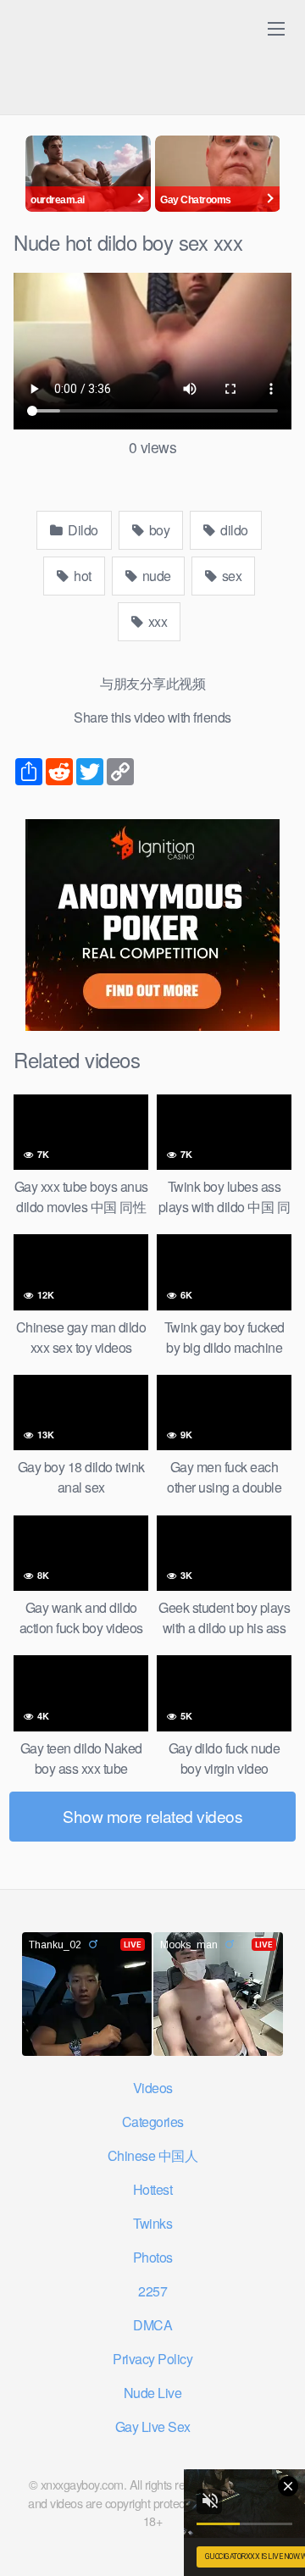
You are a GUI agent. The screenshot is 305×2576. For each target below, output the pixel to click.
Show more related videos (152, 1816)
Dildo (82, 530)
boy (158, 530)
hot (81, 576)
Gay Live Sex (153, 2426)
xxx (156, 621)
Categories (153, 2122)
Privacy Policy (152, 2359)
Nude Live (153, 2393)
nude (155, 576)
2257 (152, 2291)
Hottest (153, 2189)
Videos (153, 2088)
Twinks (152, 2223)
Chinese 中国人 (153, 2155)
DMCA (152, 2325)
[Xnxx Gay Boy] (124, 33)
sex (230, 576)
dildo (233, 530)
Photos (153, 2257)
